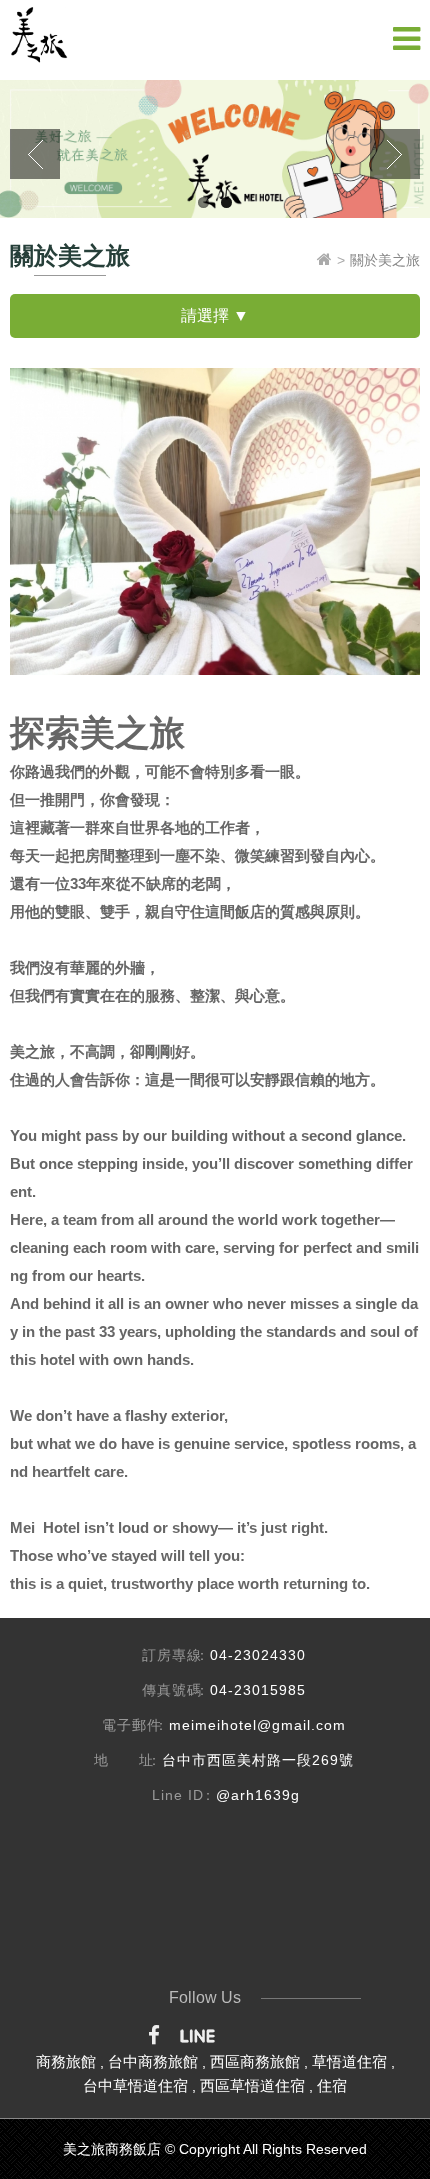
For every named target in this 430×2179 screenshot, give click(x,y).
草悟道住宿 (349, 2061)
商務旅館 (66, 2061)
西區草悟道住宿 (252, 2085)
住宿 (332, 2085)
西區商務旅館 (255, 2061)
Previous (35, 154)
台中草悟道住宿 (135, 2085)
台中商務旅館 (153, 2061)
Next (395, 154)
